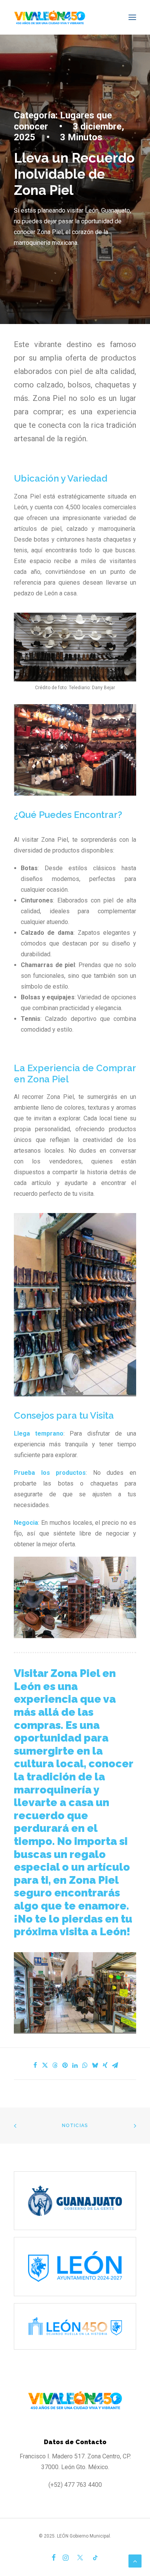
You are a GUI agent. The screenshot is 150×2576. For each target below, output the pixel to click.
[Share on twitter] (45, 2065)
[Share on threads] (55, 2065)
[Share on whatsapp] (85, 2065)
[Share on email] (115, 2065)
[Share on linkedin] (75, 2065)
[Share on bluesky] (95, 2065)
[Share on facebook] (35, 2065)
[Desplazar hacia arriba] (135, 2560)
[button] (132, 17)
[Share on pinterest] (65, 2065)
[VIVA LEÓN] (50, 17)
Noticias (75, 2126)
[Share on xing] (105, 2065)
